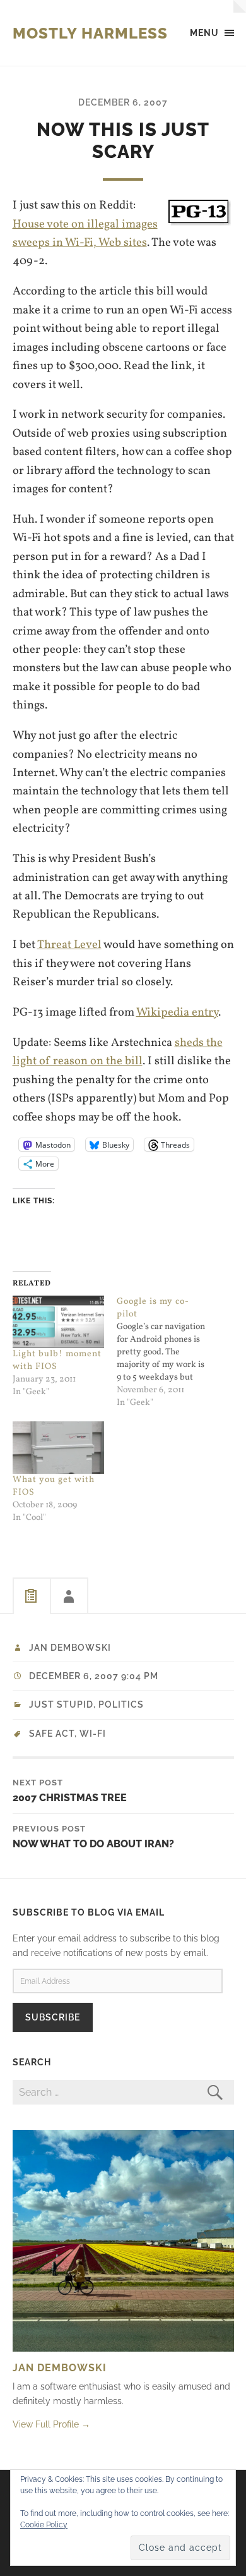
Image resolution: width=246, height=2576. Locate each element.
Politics (121, 1704)
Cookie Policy (44, 2525)
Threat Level (69, 945)
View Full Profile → (51, 2424)
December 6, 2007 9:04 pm (94, 1676)
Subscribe (53, 2017)
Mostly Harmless (90, 33)
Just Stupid (61, 1704)
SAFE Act (52, 1734)
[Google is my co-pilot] (169, 1352)
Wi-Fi (93, 1734)
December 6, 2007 (123, 102)
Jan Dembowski (70, 1648)
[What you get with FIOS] (59, 1448)
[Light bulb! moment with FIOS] (59, 1322)
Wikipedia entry (177, 1012)
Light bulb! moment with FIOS (57, 1360)
